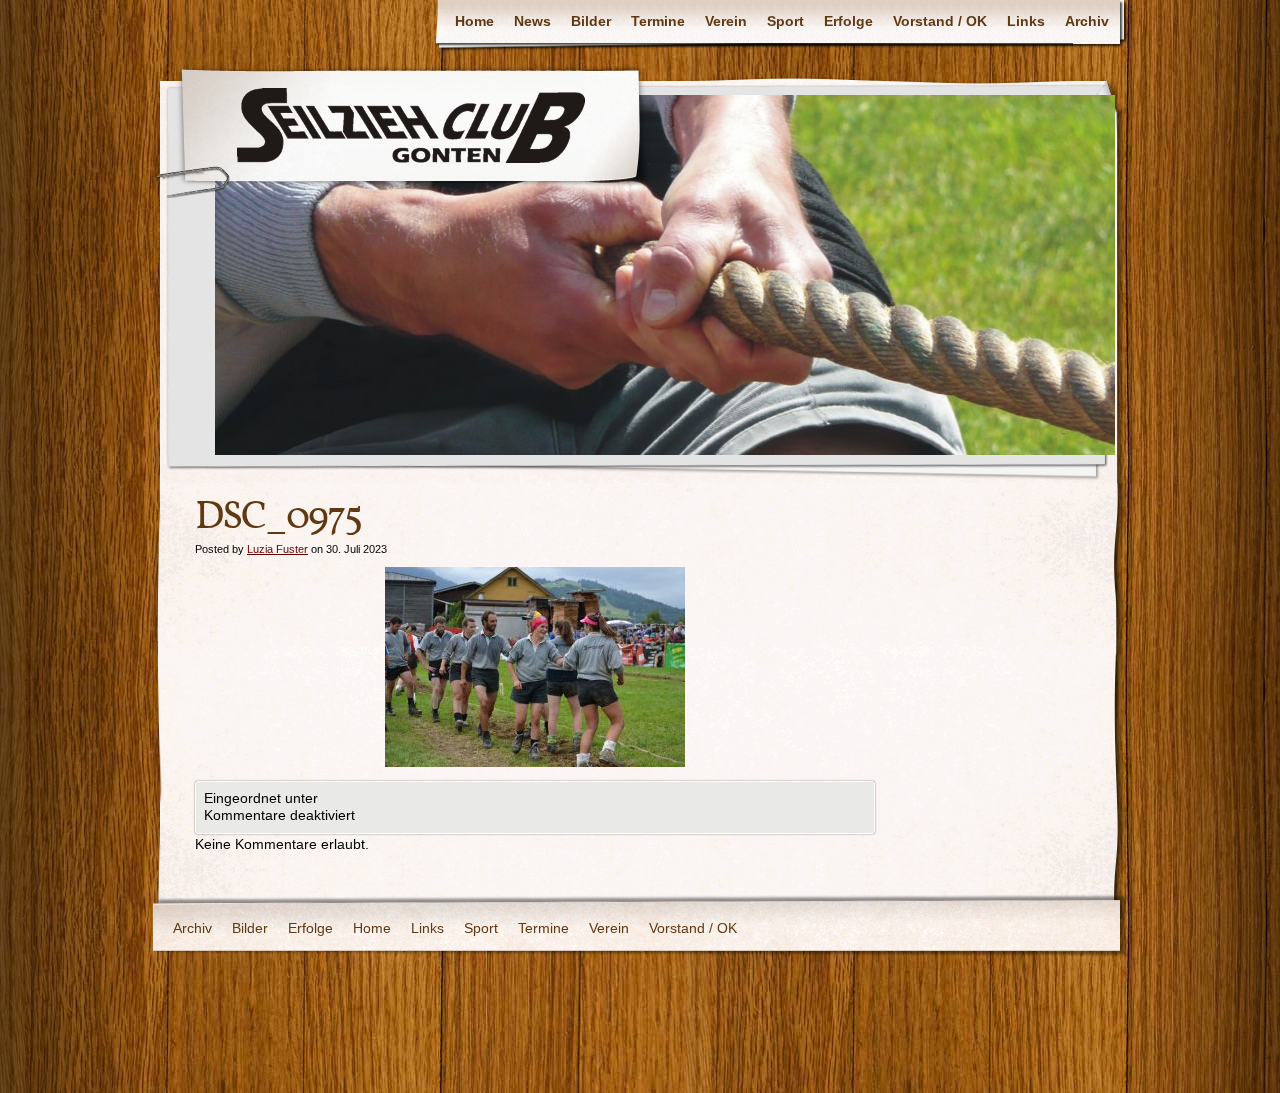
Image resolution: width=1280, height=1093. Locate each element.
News (532, 21)
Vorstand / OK (940, 21)
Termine (658, 21)
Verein (726, 21)
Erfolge (848, 21)
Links (1026, 21)
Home (474, 21)
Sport (785, 21)
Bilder (591, 21)
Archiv (1087, 21)
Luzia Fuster (277, 549)
